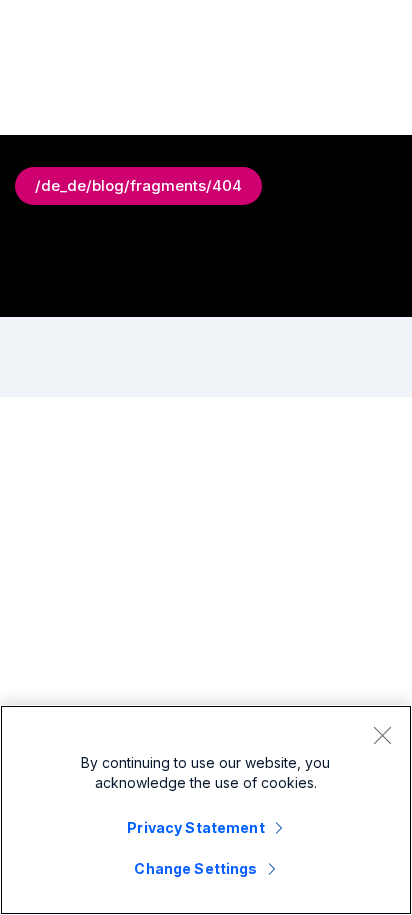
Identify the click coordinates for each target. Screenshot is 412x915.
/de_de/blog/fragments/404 (138, 185)
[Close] (382, 735)
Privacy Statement (195, 827)
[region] (206, 810)
